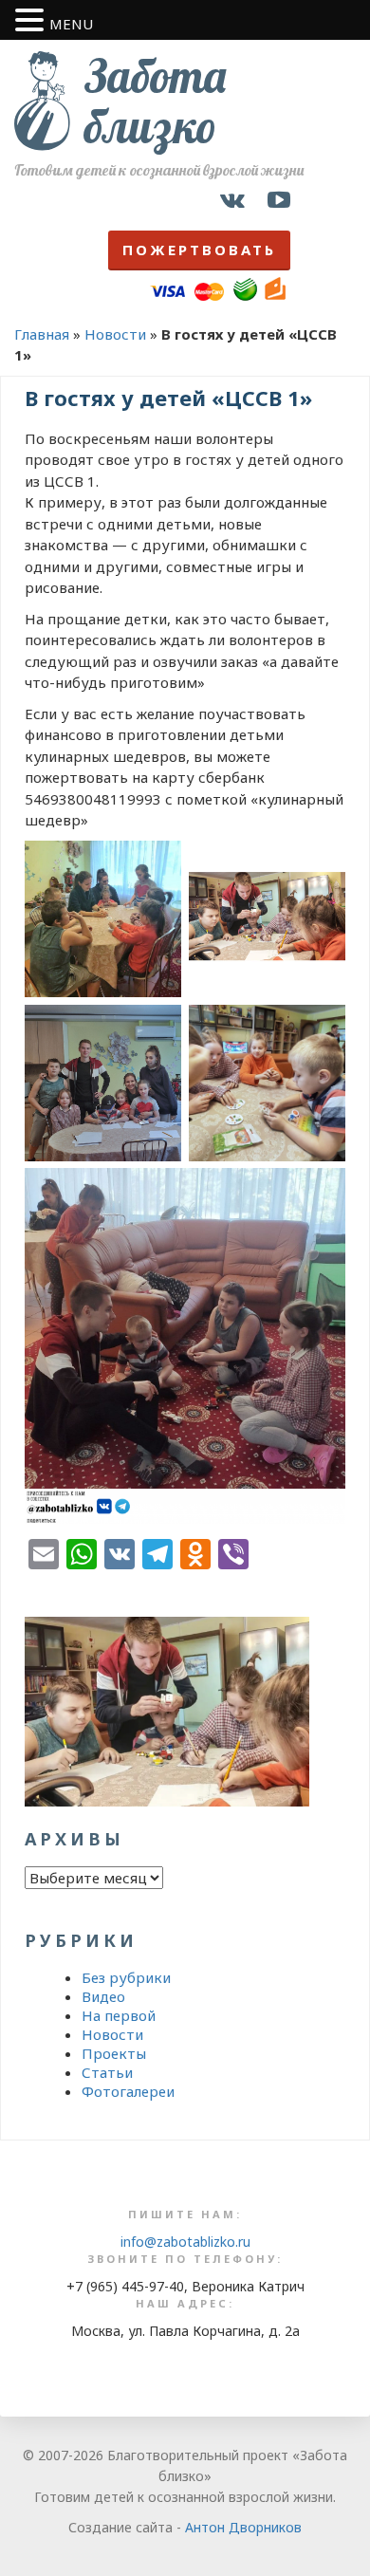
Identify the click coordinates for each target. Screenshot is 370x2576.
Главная (42, 334)
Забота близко (155, 101)
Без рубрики (126, 1977)
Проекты (114, 2053)
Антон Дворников (243, 2527)
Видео (103, 1996)
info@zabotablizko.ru (185, 2242)
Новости (115, 334)
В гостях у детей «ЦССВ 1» (168, 398)
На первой (119, 2015)
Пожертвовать (199, 250)
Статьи (107, 2072)
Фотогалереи (128, 2091)
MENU (71, 24)
